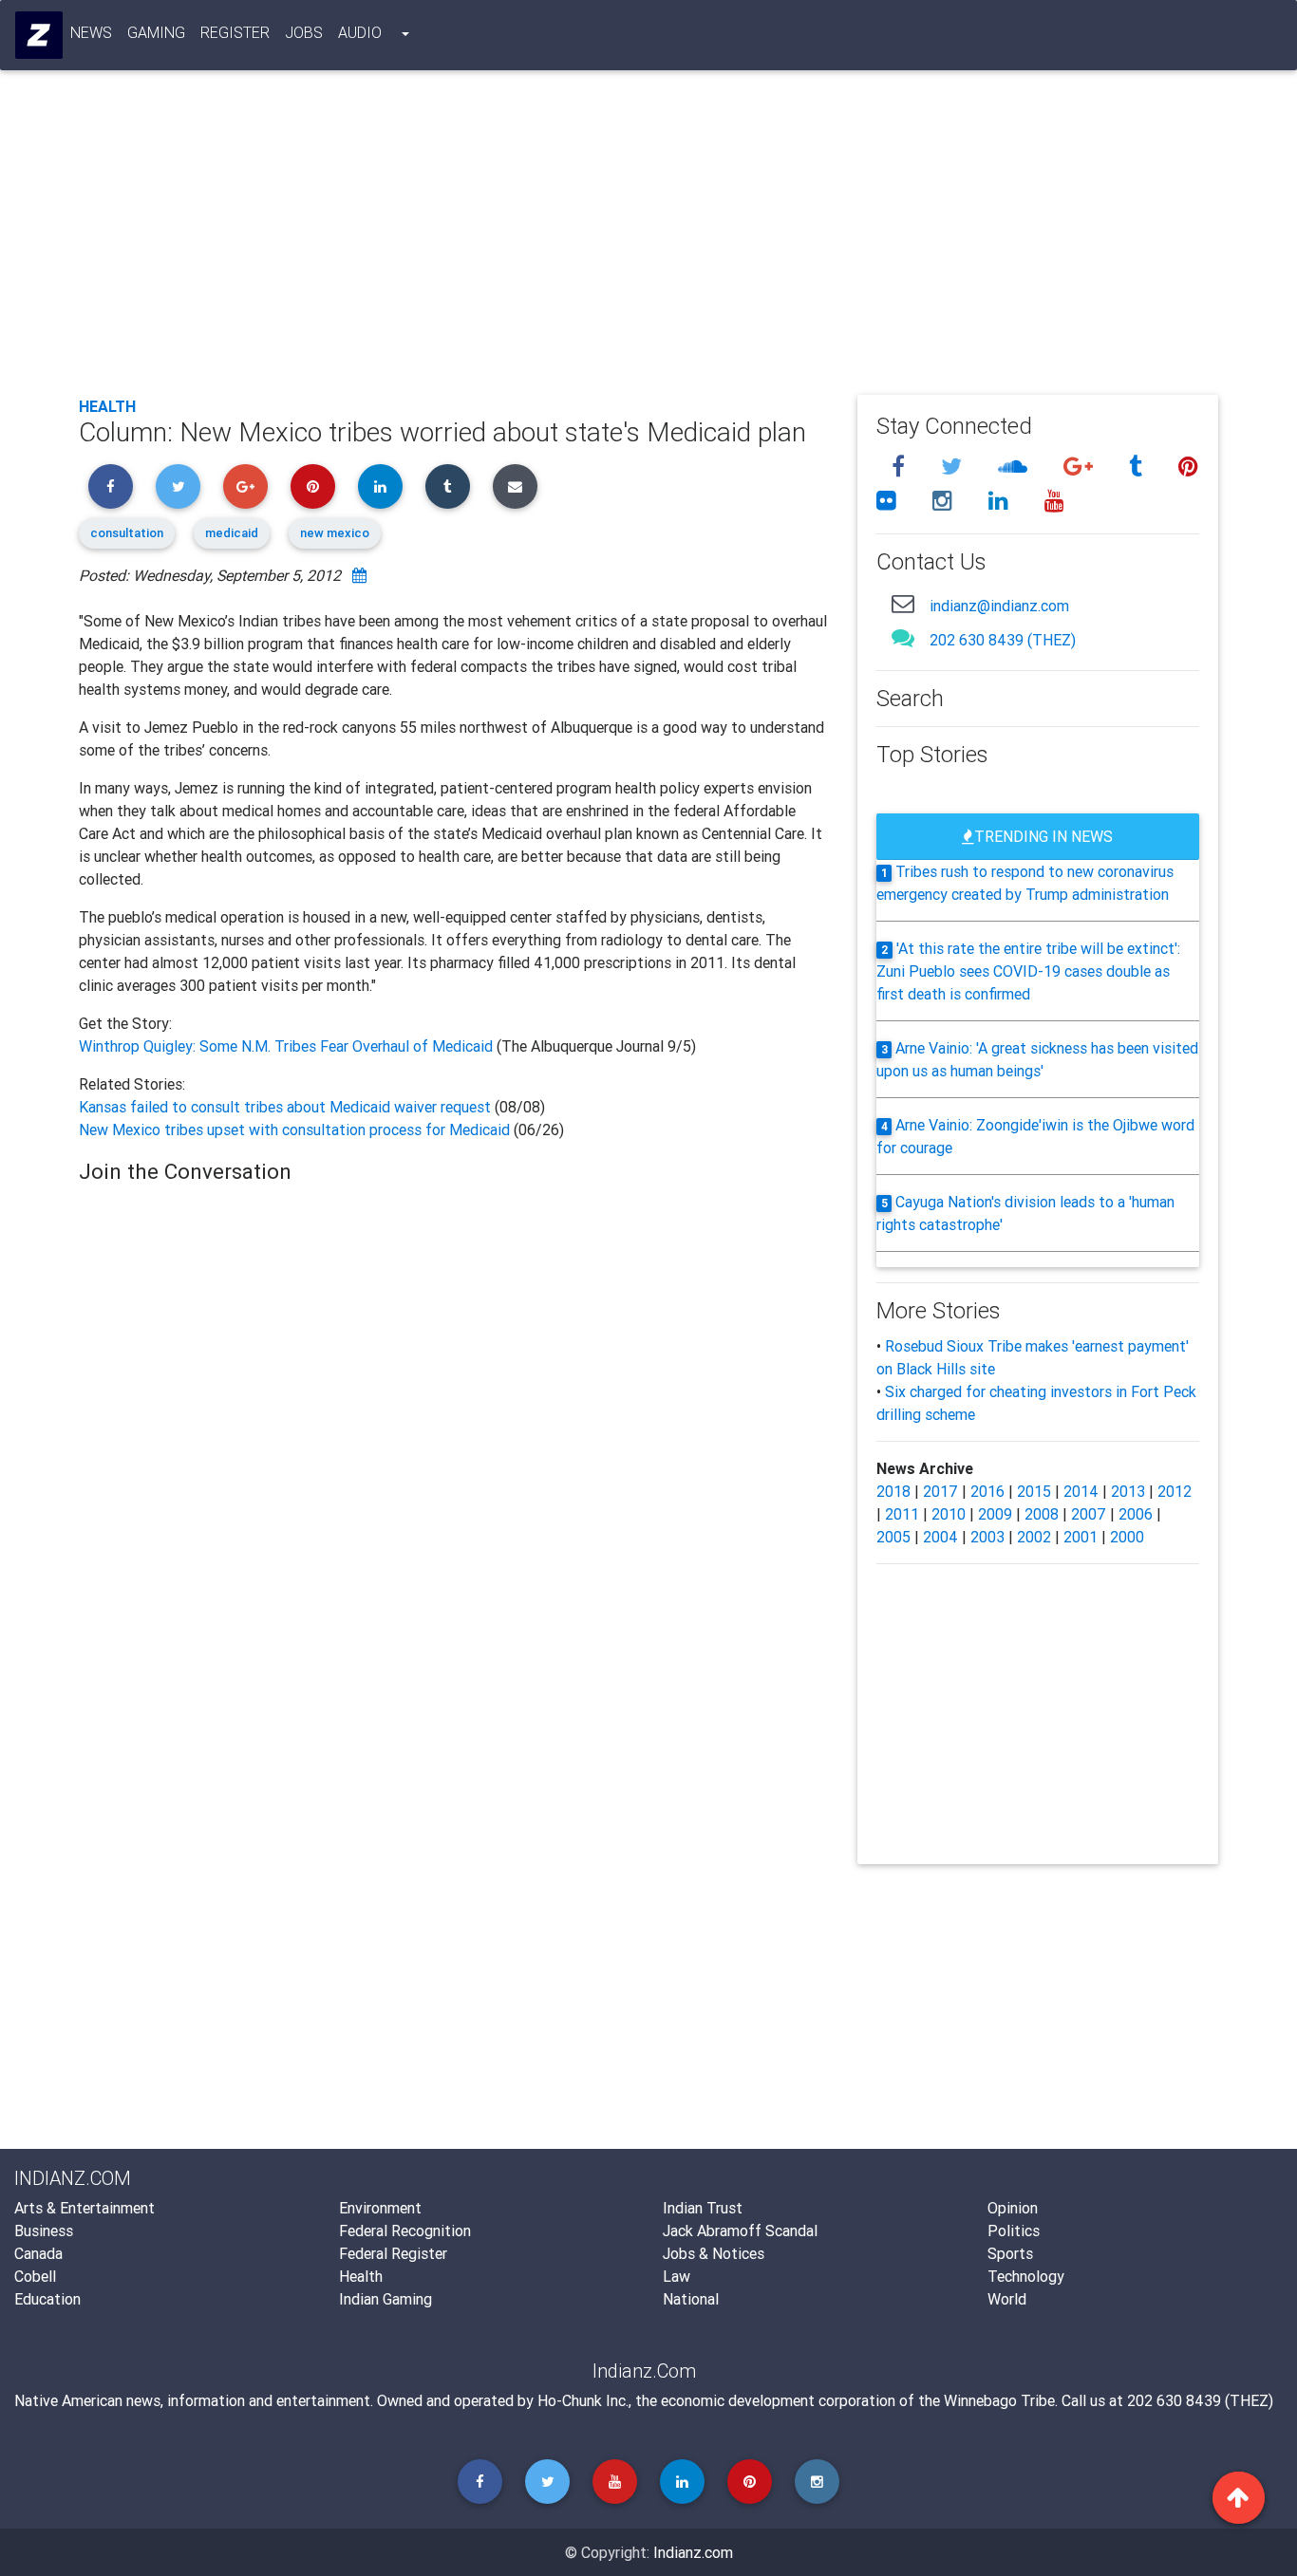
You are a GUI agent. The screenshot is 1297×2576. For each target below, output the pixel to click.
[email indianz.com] (903, 603)
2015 (1034, 1491)
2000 (1127, 1537)
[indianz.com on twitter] (954, 467)
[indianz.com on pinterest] (1188, 467)
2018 (893, 1491)
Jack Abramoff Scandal (740, 2231)
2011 (902, 1514)
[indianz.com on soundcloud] (1015, 467)
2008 (1042, 1514)
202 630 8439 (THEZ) (1003, 640)
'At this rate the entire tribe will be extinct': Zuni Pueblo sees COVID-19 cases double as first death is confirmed (1029, 971)
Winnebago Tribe (999, 2400)
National (691, 2299)
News (91, 32)
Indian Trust (703, 2208)
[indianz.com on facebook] (901, 467)
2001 (1081, 1537)
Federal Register (393, 2253)
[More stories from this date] (359, 575)
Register (235, 32)
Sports (1010, 2253)
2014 (1081, 1491)
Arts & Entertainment (85, 2208)
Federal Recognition (405, 2231)
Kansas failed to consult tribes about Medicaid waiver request (287, 1107)
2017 (940, 1491)
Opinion (1013, 2208)
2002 (1034, 1537)
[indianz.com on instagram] (945, 501)
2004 (940, 1537)
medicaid (232, 533)
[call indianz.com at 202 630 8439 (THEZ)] (903, 637)
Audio (360, 32)
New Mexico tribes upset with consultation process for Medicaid (294, 1129)
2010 (949, 1514)
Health (107, 406)
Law (677, 2276)
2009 (995, 1514)
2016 (987, 1491)
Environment (380, 2208)
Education (47, 2299)
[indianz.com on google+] (1081, 467)
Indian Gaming (385, 2299)
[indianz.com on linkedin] (1001, 501)
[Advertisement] (648, 239)
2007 (1089, 1514)
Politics (1014, 2231)
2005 (893, 1537)
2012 (1175, 1491)
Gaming (156, 32)
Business (44, 2231)
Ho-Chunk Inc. (583, 2400)
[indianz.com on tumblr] (1138, 467)
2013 (1128, 1491)
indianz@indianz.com (999, 606)
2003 (987, 1537)
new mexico (335, 533)
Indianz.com (693, 2552)
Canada (38, 2253)
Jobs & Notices (714, 2253)
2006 (1136, 1514)
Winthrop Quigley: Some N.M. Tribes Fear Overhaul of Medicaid (288, 1046)
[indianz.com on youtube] (1054, 501)
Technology (1026, 2276)
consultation (127, 533)
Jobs (304, 32)
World (1007, 2299)
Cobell (35, 2276)
